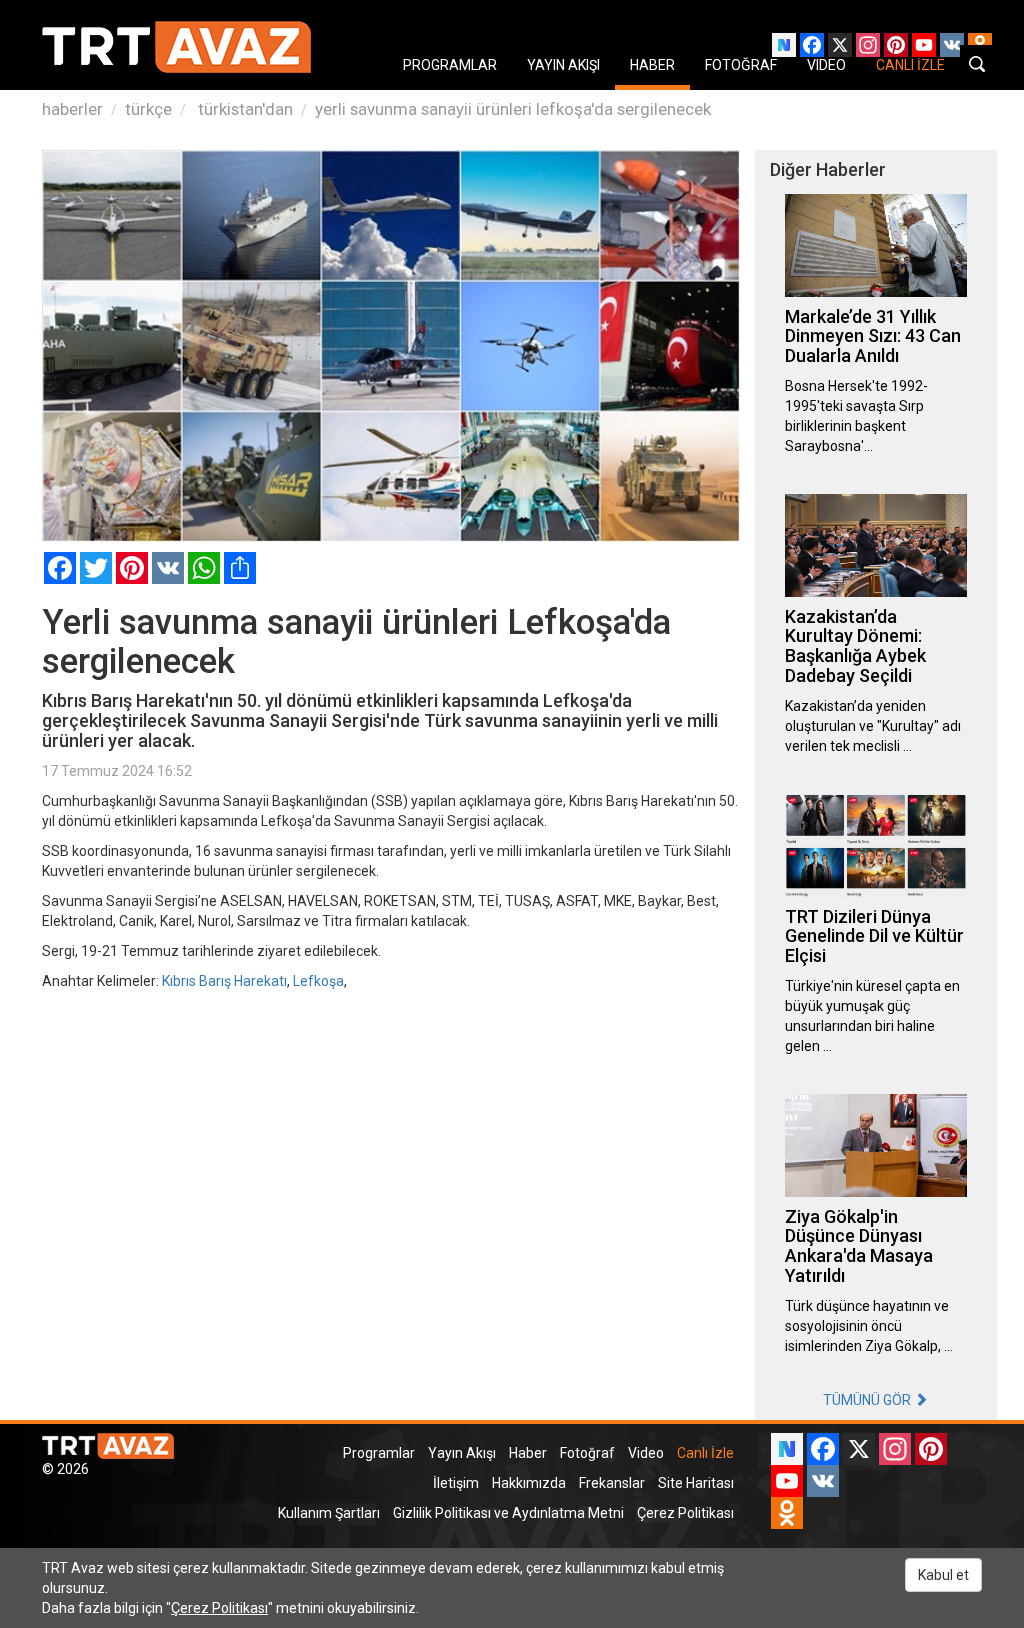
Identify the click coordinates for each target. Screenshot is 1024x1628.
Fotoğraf (587, 1453)
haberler (72, 109)
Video (646, 1453)
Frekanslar (612, 1483)
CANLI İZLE (910, 65)
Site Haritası (696, 1483)
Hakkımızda (529, 1483)
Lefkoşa (318, 981)
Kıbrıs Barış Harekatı (224, 981)
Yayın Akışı (462, 1453)
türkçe (148, 109)
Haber (528, 1453)
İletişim (456, 1483)
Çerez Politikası (685, 1513)
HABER (652, 65)
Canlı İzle (705, 1453)
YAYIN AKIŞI (563, 65)
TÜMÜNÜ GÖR (868, 1400)
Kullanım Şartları (329, 1513)
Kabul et (943, 1575)
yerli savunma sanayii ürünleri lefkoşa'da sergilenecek (513, 109)
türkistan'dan (243, 109)
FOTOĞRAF (741, 65)
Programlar (379, 1453)
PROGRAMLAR (450, 65)
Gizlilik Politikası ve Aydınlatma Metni (508, 1513)
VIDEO (826, 65)
